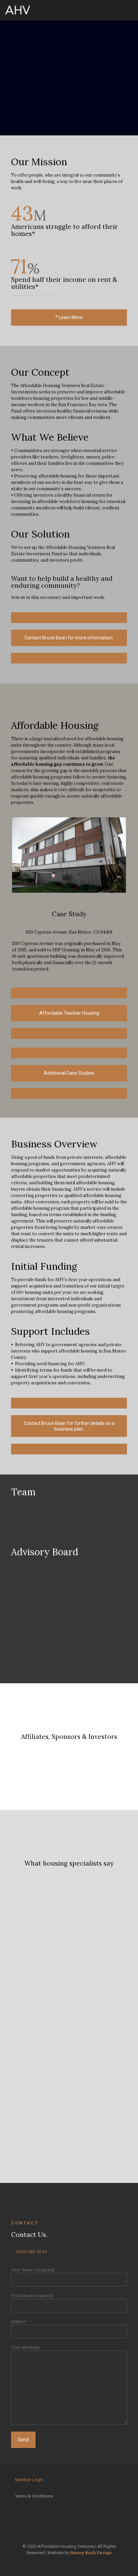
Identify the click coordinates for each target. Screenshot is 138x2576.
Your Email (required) (32, 2296)
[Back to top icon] (124, 2562)
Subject (19, 2321)
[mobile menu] (129, 10)
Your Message (26, 2347)
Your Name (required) (33, 2270)
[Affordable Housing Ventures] (18, 10)
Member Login (29, 2480)
